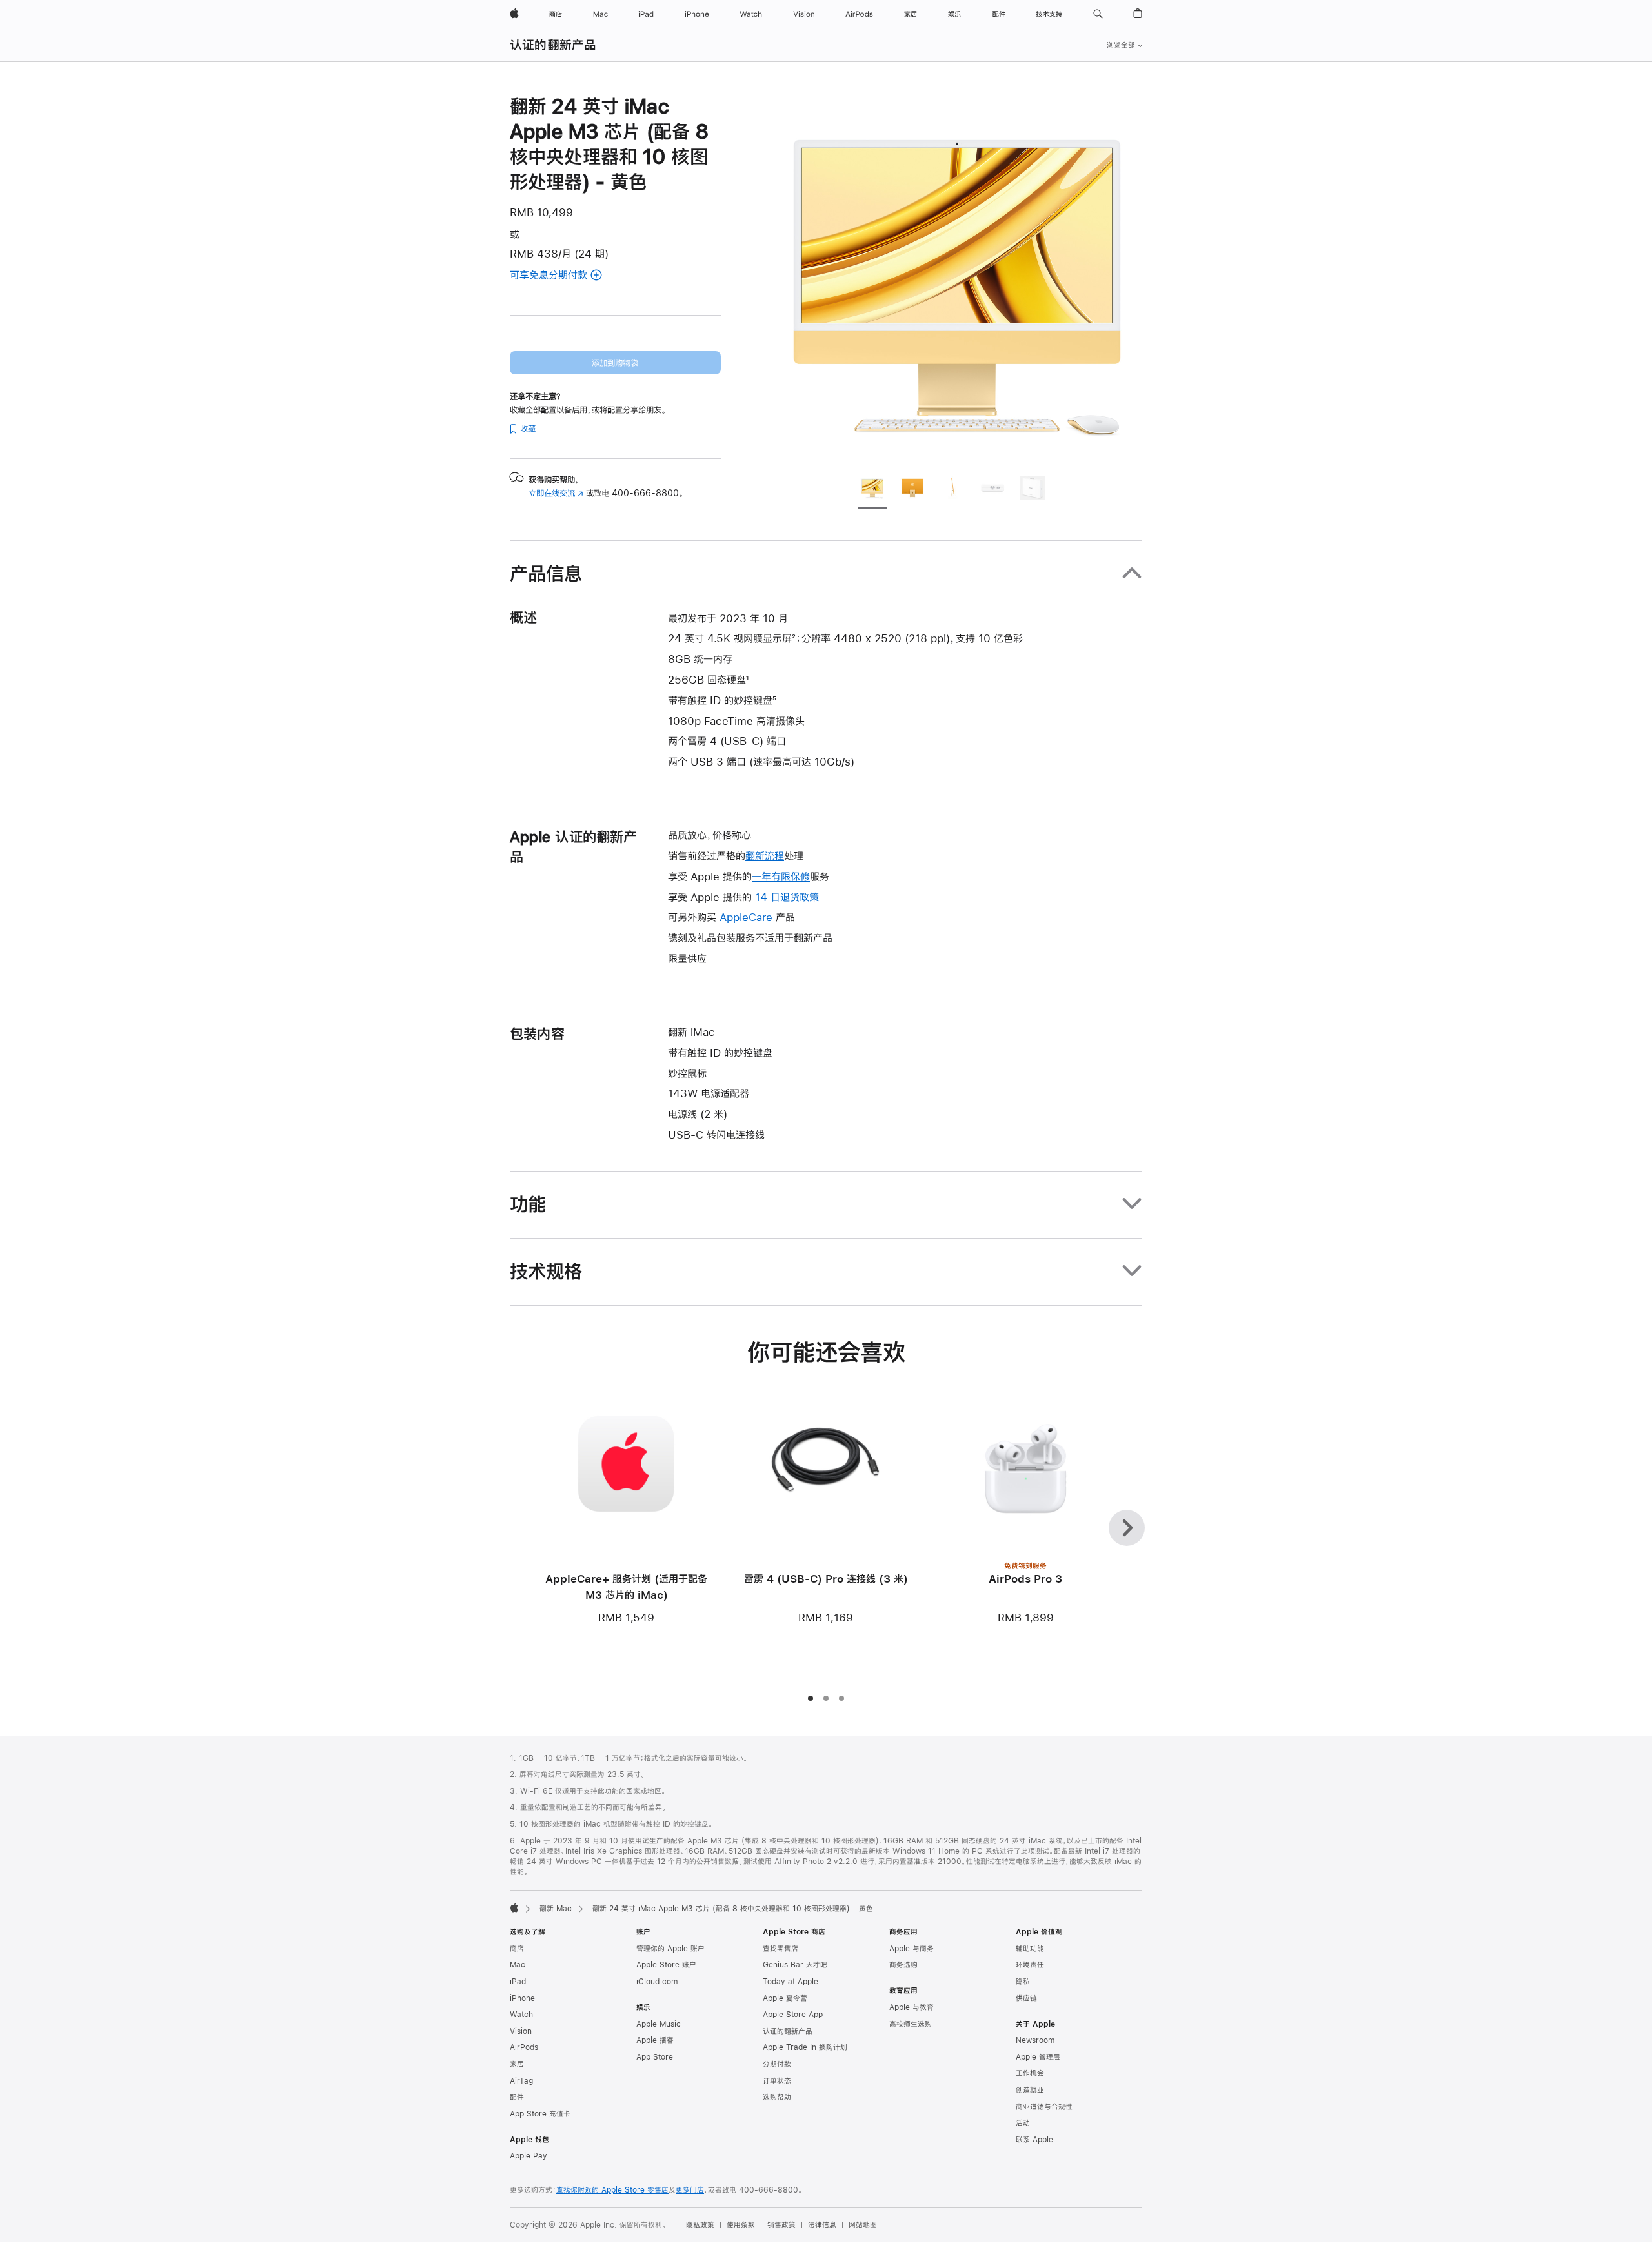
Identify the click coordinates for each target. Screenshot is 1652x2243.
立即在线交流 (556, 493)
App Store (655, 2057)
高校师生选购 (911, 2024)
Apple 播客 (655, 2040)
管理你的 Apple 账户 (670, 1949)
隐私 (1023, 1982)
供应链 (1026, 1998)
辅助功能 (1030, 1949)
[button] (1098, 14)
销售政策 (781, 2225)
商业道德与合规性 (1044, 2107)
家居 (517, 2064)
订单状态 (777, 2081)
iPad (518, 1982)
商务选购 (903, 1965)
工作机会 (1030, 2073)
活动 (1023, 2123)
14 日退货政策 (787, 897)
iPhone (522, 1998)
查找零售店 (781, 1949)
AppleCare (746, 917)
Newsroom (1035, 2040)
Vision (521, 2031)
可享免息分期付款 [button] (565, 276)
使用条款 (741, 2225)
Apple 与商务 (912, 1949)
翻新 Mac (556, 1909)
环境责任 (1030, 1965)
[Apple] (514, 1907)
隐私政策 (700, 2225)
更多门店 (690, 2190)
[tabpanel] (958, 279)
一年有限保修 (781, 876)
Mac (518, 1965)
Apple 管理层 (1038, 2057)
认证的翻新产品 (553, 45)
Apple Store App (793, 2015)
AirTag (521, 2081)
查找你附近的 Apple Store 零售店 (612, 2190)
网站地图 (863, 2225)
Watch (521, 2015)
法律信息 (822, 2225)
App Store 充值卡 (540, 2114)
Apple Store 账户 (666, 1965)
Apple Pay (529, 2156)
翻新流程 (765, 856)
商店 (517, 1949)
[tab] (872, 490)
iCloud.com (657, 1982)
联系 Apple (1034, 2140)
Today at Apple (791, 1982)
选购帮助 (777, 2097)
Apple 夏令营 (785, 1998)
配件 (517, 2097)
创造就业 (1030, 2090)
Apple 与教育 (912, 2007)
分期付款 (777, 2064)
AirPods (524, 2047)
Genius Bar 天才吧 (795, 1965)
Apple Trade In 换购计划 (805, 2047)
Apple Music (659, 2024)
